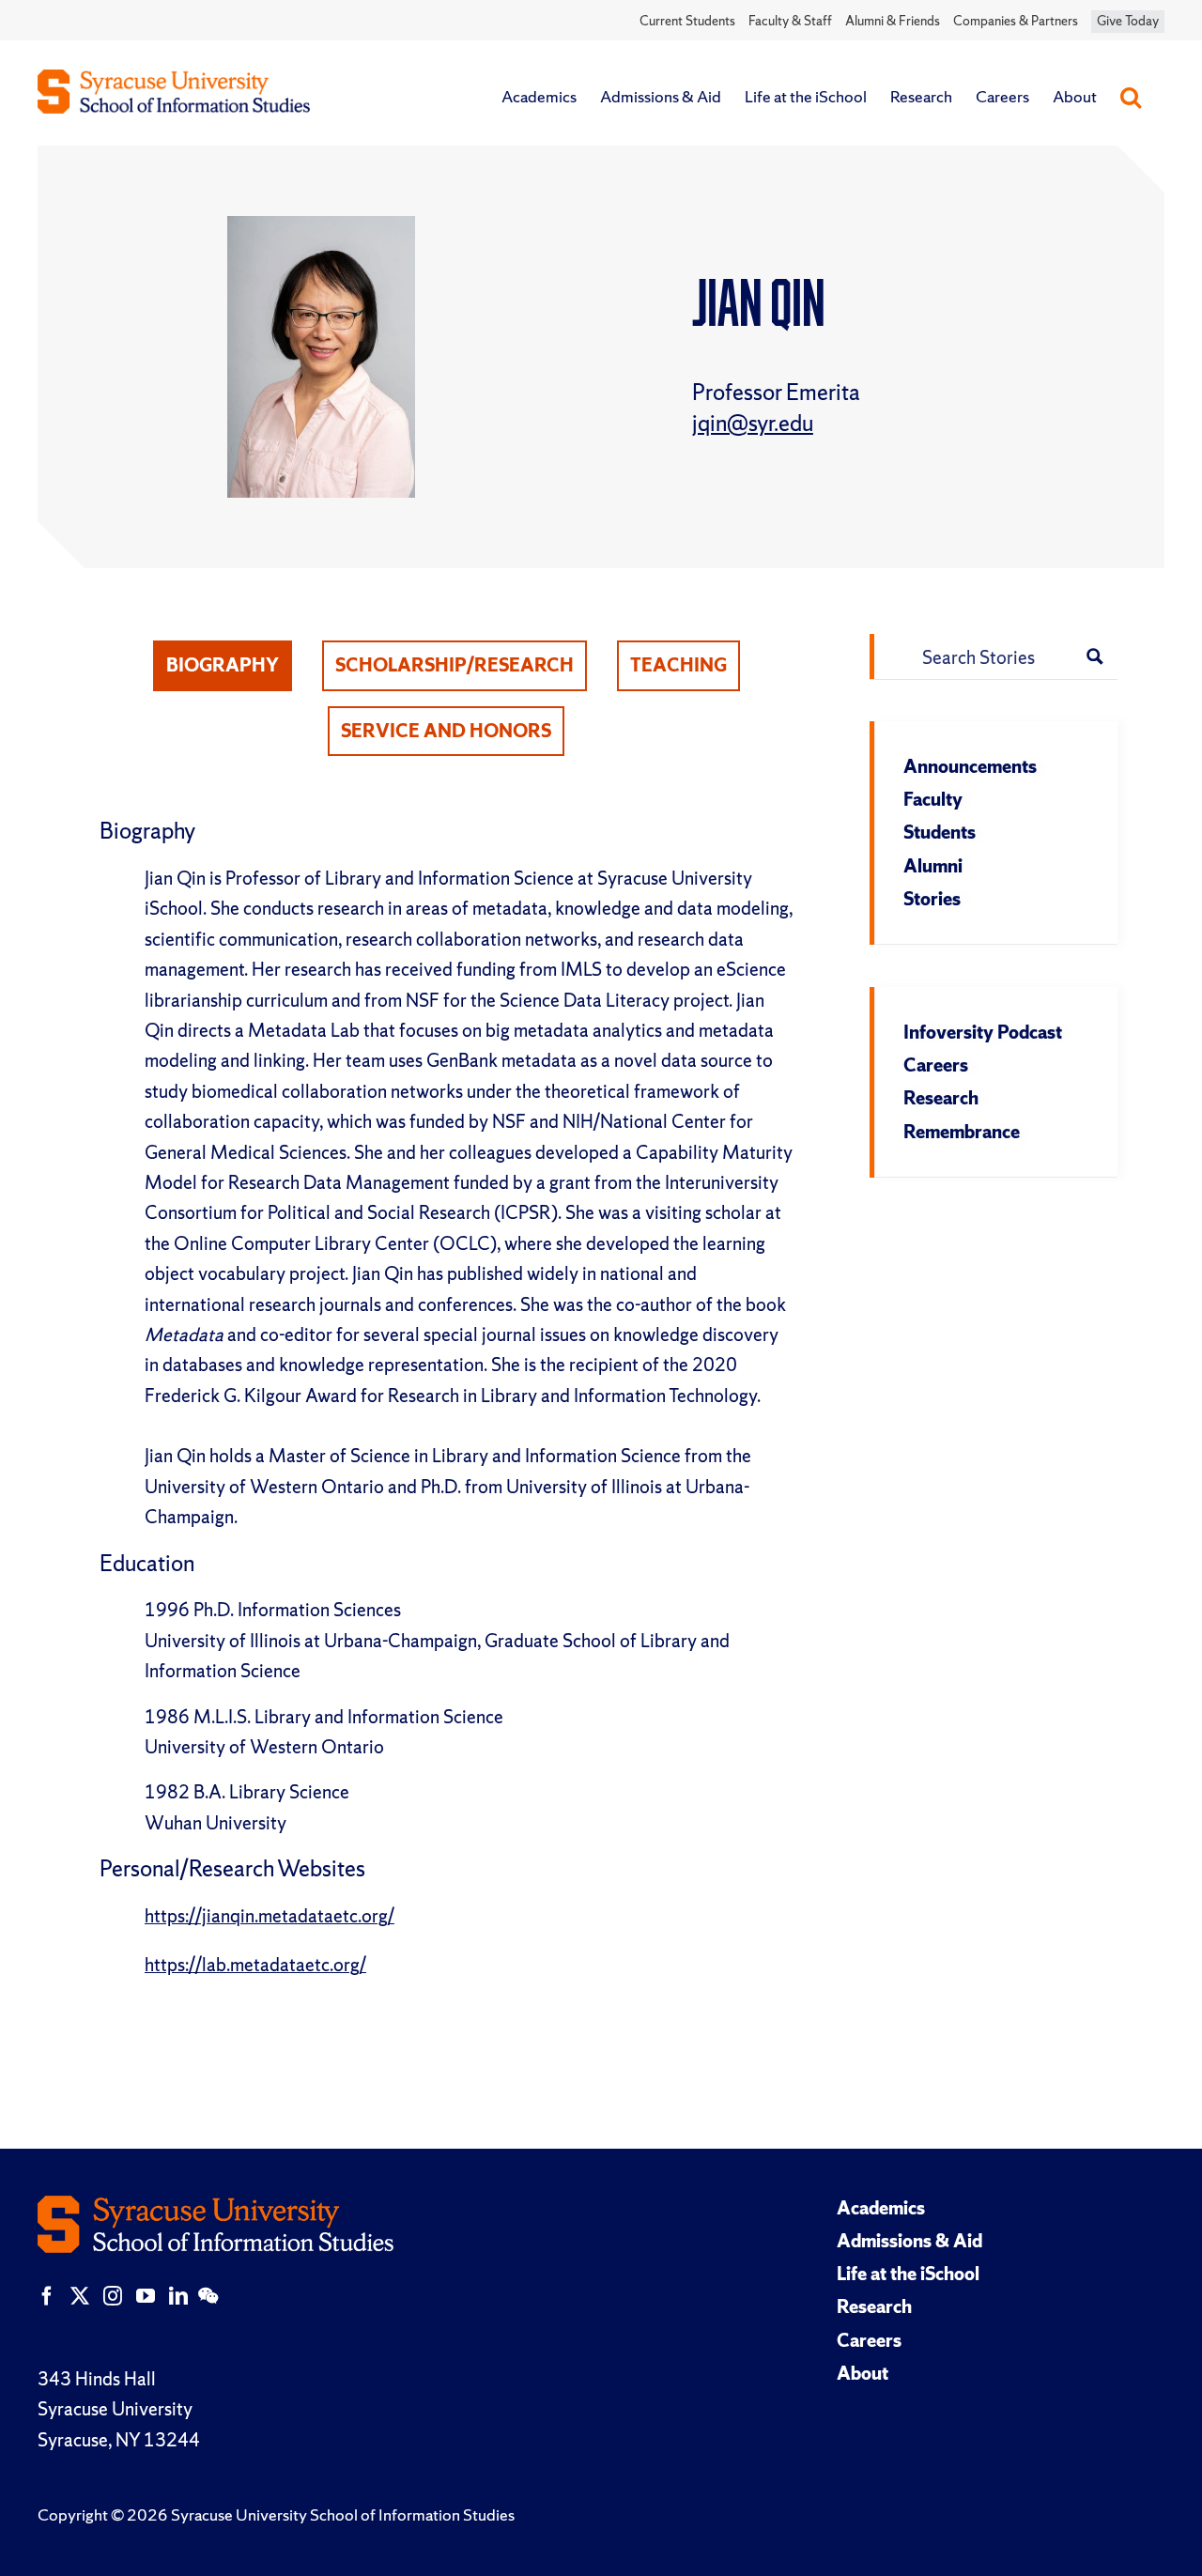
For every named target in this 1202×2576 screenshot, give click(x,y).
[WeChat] (208, 2296)
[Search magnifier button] (1095, 656)
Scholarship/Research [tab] (455, 665)
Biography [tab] (223, 665)
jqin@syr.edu (753, 423)
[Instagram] (113, 2296)
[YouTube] (146, 2296)
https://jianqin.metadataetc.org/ (270, 1916)
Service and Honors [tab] (446, 731)
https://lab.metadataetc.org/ (255, 1965)
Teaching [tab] (678, 665)
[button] (1131, 97)
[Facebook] (47, 2296)
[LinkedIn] (178, 2296)
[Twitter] (80, 2296)
